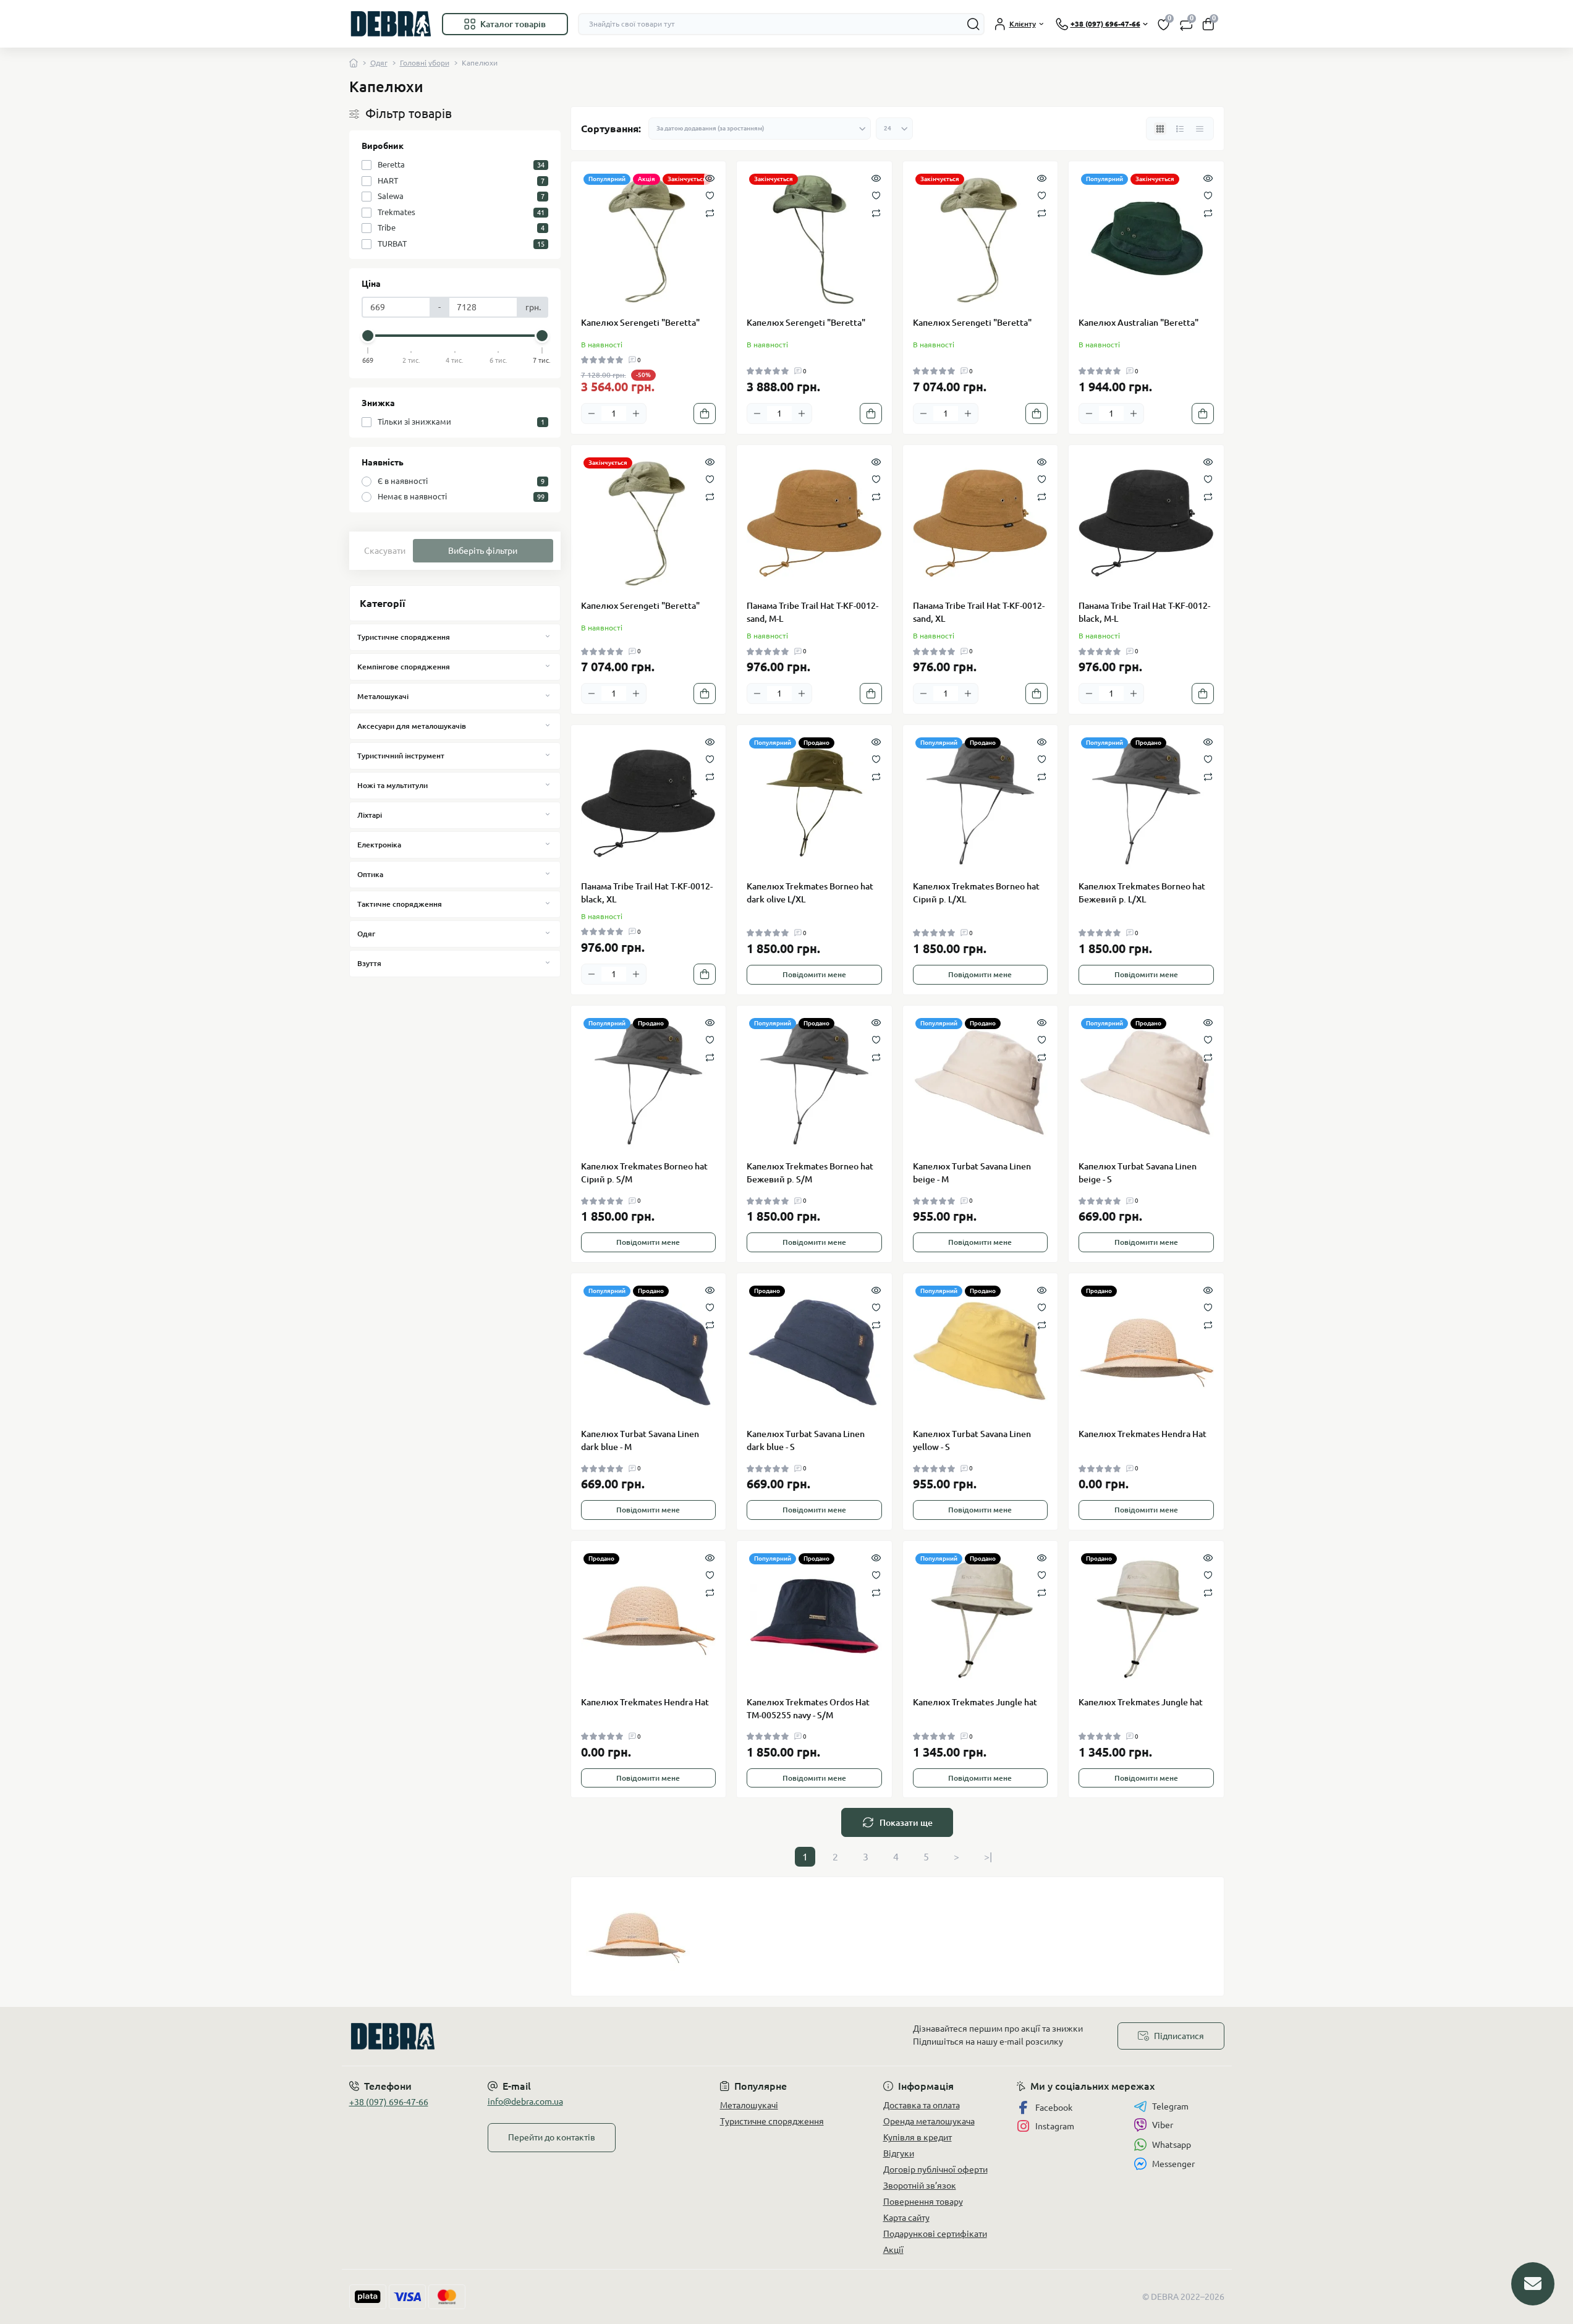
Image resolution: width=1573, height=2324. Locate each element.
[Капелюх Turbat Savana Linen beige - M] (981, 1083)
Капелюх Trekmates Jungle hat (975, 1702)
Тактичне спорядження (400, 904)
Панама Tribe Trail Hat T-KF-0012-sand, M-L (812, 612)
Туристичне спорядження (404, 637)
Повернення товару (923, 2202)
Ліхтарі (370, 815)
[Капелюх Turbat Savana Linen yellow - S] (981, 1351)
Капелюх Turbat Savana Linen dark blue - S (806, 1440)
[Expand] (548, 637)
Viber (1163, 2125)
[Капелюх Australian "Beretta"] (1146, 239)
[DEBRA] (564, 2036)
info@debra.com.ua (525, 2101)
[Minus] (591, 413)
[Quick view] (710, 177)
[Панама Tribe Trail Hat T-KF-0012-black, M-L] (1146, 523)
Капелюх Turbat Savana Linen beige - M (972, 1173)
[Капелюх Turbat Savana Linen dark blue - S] (814, 1351)
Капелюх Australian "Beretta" (1138, 323)
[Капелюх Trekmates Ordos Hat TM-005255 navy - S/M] (814, 1618)
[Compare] (710, 212)
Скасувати (385, 551)
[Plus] (636, 413)
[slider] (368, 336)
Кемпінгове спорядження (404, 667)
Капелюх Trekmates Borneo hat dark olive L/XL (810, 893)
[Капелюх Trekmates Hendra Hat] (1146, 1351)
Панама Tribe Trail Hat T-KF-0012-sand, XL (979, 612)
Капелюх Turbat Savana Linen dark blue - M (640, 1440)
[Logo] (391, 24)
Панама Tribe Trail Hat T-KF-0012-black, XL (647, 893)
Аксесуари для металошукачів (412, 726)
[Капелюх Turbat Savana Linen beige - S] (1146, 1083)
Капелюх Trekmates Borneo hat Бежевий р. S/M (810, 1173)
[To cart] (705, 413)
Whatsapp (1172, 2145)
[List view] (1180, 129)
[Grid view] (1160, 129)
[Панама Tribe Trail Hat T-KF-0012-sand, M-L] (814, 523)
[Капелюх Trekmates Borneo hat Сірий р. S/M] (649, 1083)
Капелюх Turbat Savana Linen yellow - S (972, 1440)
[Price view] (1200, 129)
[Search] (973, 24)
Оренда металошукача (929, 2121)
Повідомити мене (814, 974)
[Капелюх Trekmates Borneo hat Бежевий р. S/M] (814, 1083)
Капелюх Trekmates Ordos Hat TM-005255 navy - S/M (808, 1709)
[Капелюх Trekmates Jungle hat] (981, 1618)
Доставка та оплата (922, 2105)
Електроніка (379, 845)
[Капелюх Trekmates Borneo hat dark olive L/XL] (814, 803)
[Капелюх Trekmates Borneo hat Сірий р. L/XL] (981, 803)
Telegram (1170, 2106)
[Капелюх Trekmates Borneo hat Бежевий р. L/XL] (1146, 803)
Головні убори (425, 63)
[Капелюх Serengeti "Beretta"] (649, 239)
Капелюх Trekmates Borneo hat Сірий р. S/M (644, 1173)
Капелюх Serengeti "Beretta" (640, 323)
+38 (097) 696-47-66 (389, 2102)
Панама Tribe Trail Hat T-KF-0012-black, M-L (1144, 612)
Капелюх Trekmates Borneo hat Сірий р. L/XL (976, 893)
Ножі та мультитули (392, 785)
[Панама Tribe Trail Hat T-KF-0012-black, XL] (649, 803)
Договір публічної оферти (935, 2169)
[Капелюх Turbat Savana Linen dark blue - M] (649, 1351)
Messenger (1173, 2164)
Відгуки (899, 2153)
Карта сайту (906, 2218)
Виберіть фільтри (483, 551)
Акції (893, 2250)
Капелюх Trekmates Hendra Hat (1143, 1434)
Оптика (370, 874)
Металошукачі (383, 696)
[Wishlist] (710, 195)
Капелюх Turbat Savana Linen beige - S (1138, 1173)
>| (988, 1857)
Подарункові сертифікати (935, 2234)
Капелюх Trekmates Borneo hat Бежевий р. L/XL (1142, 893)
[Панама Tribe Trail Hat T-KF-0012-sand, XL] (981, 523)
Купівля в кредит (918, 2137)
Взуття (369, 963)
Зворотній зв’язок (920, 2186)
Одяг (379, 63)
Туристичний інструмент (401, 756)
